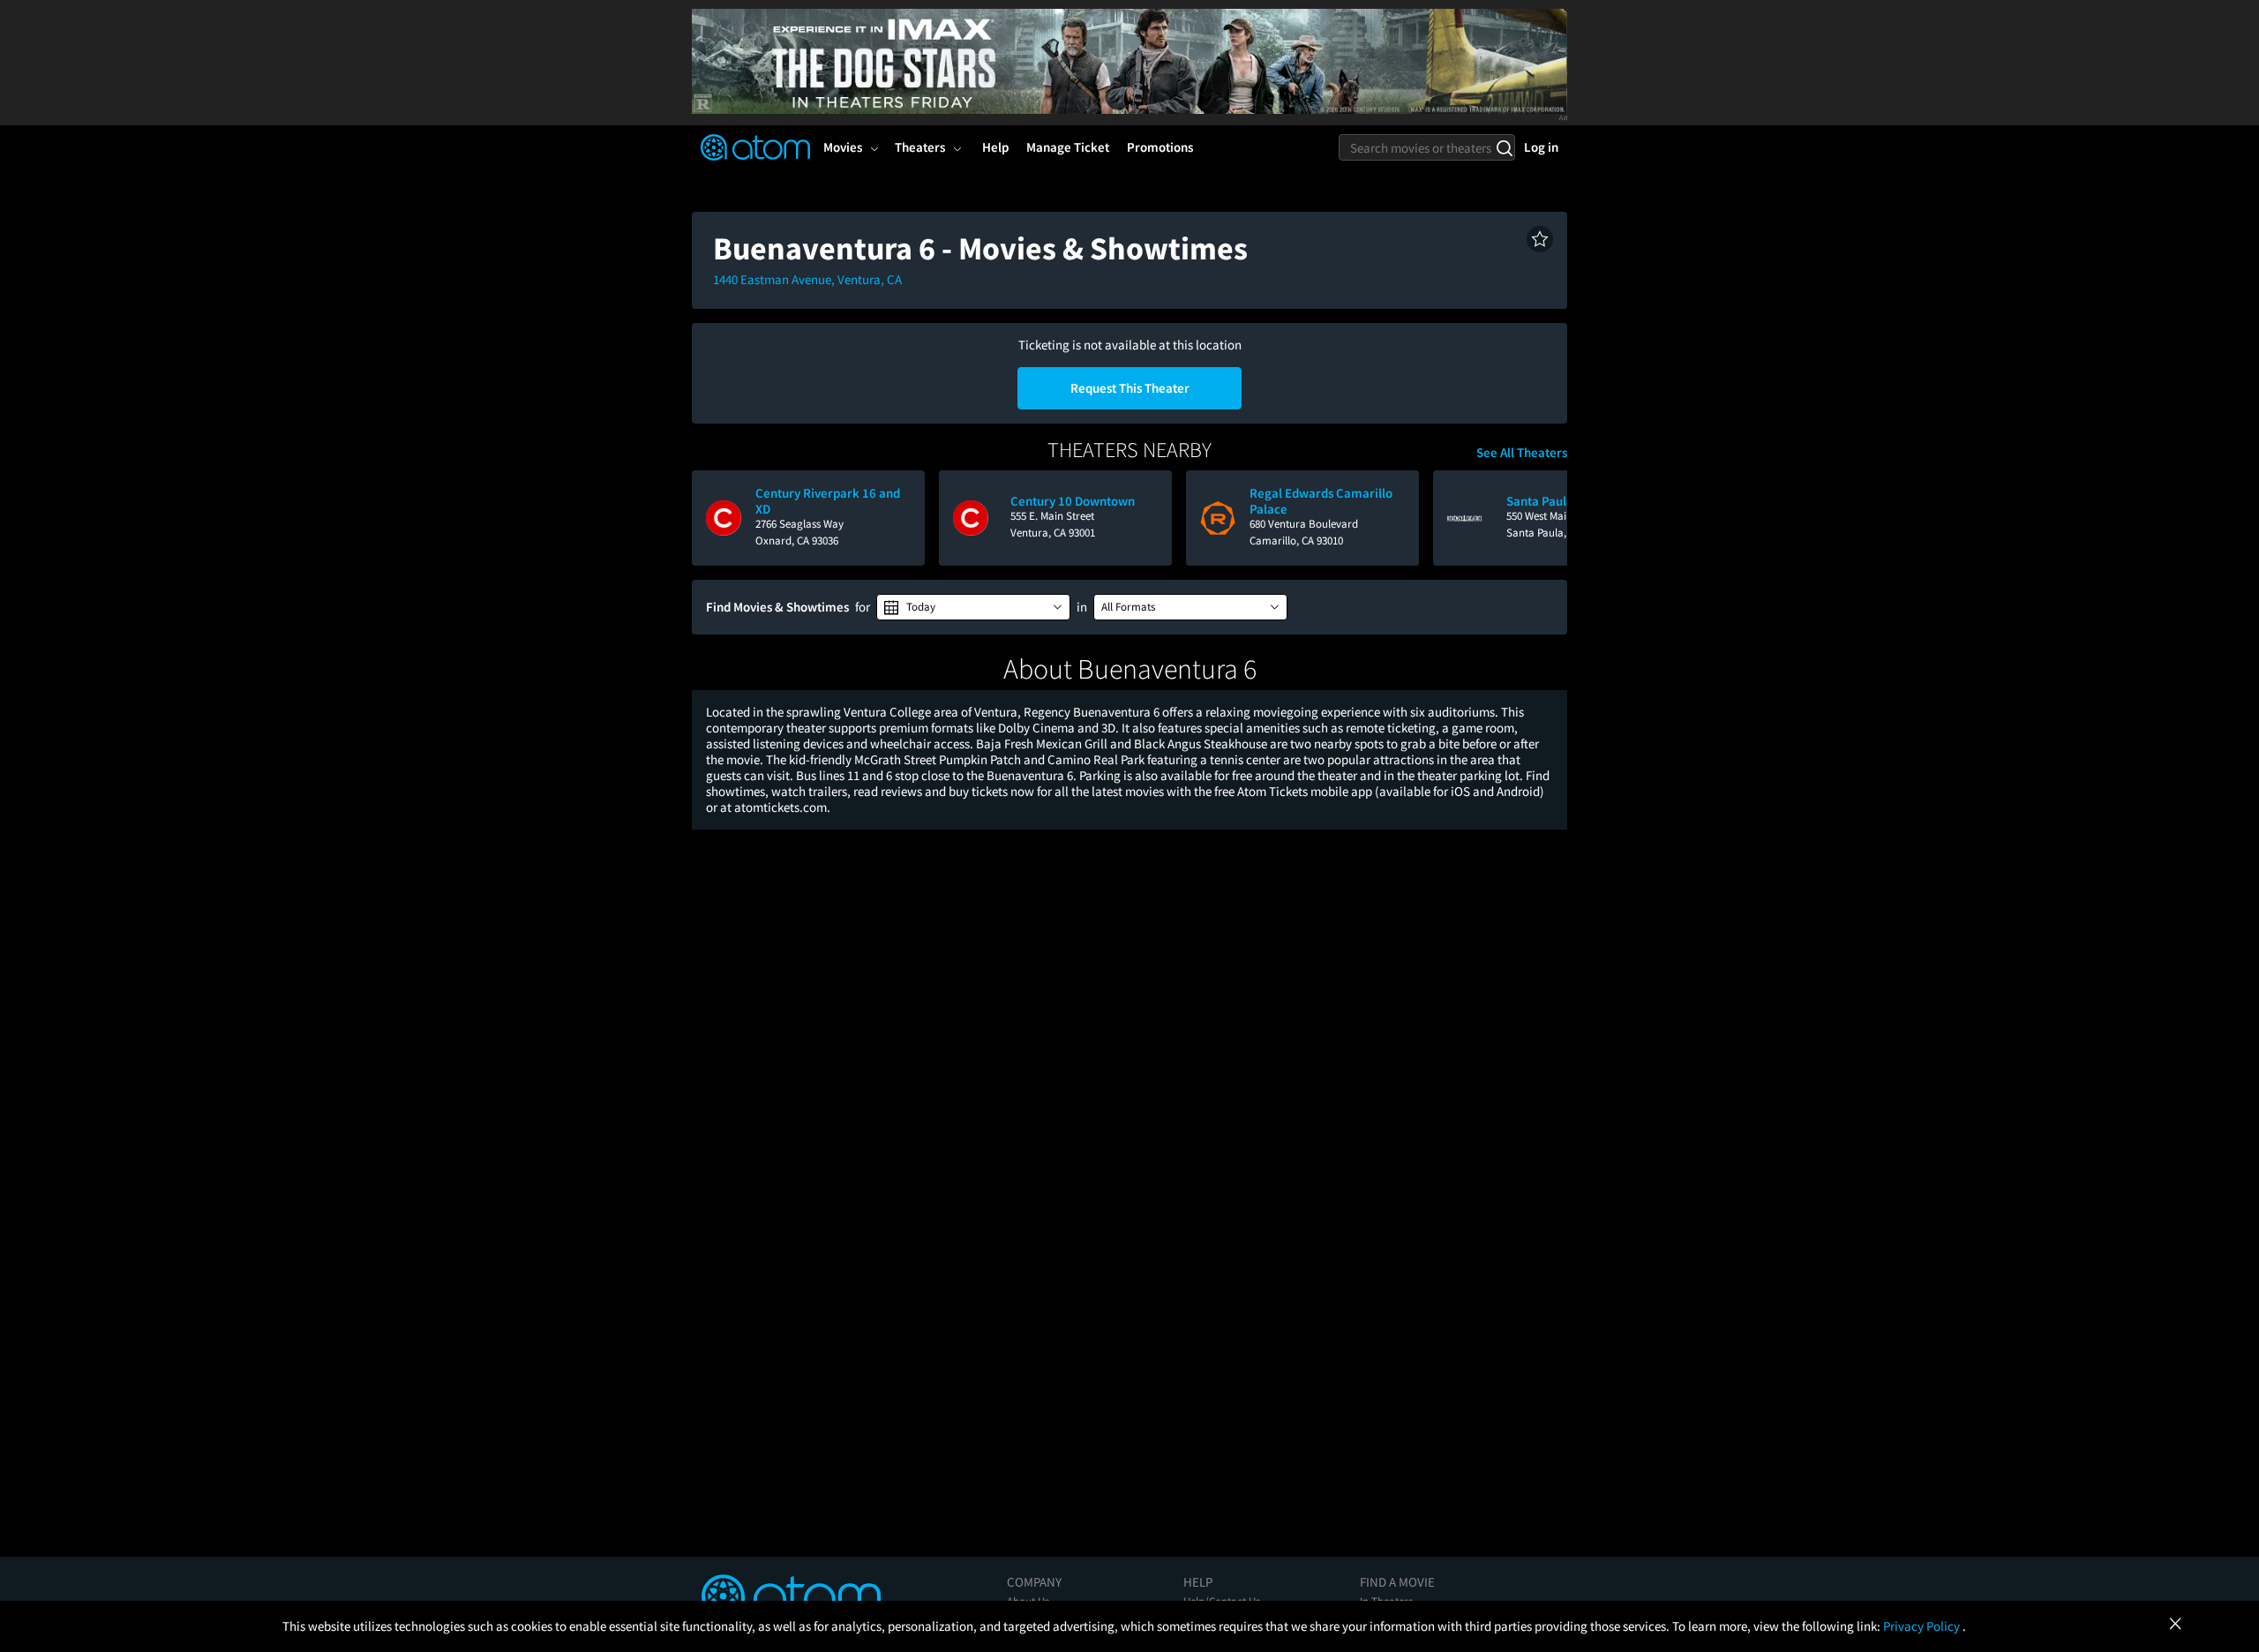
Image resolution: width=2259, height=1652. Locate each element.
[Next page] (1545, 518)
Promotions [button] (1160, 147)
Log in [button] (1541, 147)
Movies (843, 147)
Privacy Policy (1923, 1626)
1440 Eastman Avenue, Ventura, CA (807, 279)
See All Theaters (1522, 453)
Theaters (920, 147)
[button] (1540, 239)
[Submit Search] (1504, 147)
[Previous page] (714, 518)
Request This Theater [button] (1130, 388)
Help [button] (995, 147)
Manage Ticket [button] (1068, 147)
